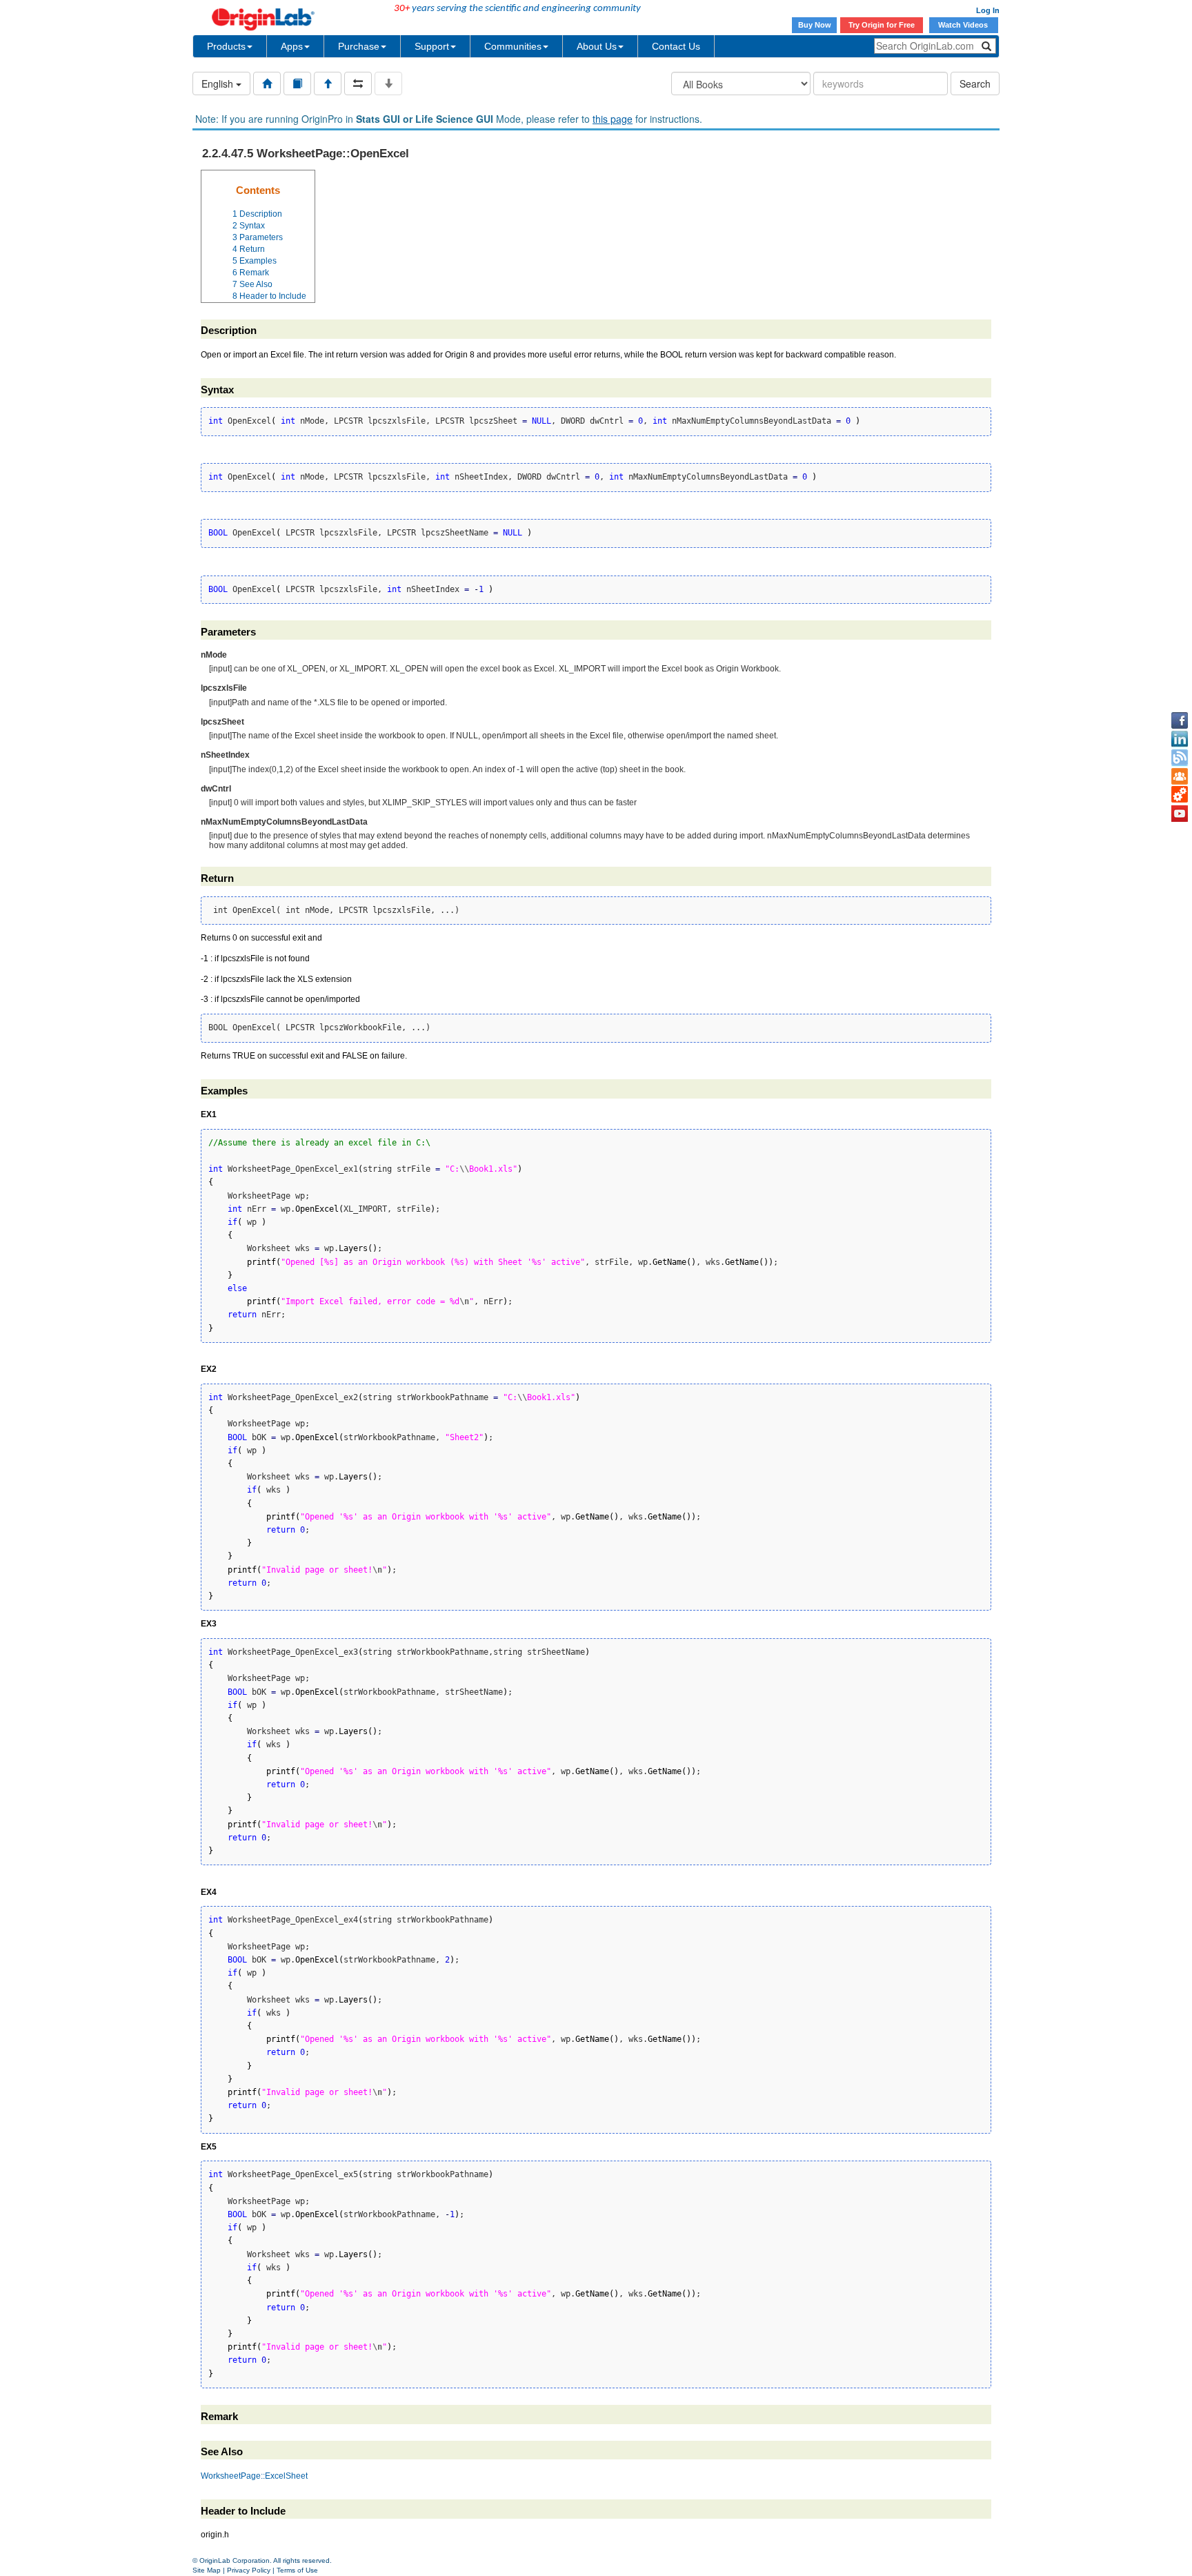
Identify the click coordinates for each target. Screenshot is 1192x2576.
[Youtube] (1180, 814)
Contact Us (676, 46)
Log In (988, 10)
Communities (513, 46)
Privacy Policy (249, 2570)
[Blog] (1180, 758)
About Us (597, 46)
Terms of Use (297, 2570)
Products (226, 46)
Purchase (359, 46)
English (219, 83)
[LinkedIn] (1180, 739)
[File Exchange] (1180, 795)
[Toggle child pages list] (388, 83)
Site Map (207, 2570)
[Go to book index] (297, 83)
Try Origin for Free (882, 25)
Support (432, 46)
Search (975, 83)
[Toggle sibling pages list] (358, 83)
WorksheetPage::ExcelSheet (254, 2476)
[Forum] (1180, 776)
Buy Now (815, 25)
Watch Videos (964, 25)
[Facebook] (1180, 720)
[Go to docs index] (267, 83)
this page (613, 119)
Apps (292, 46)
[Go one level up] (328, 83)
